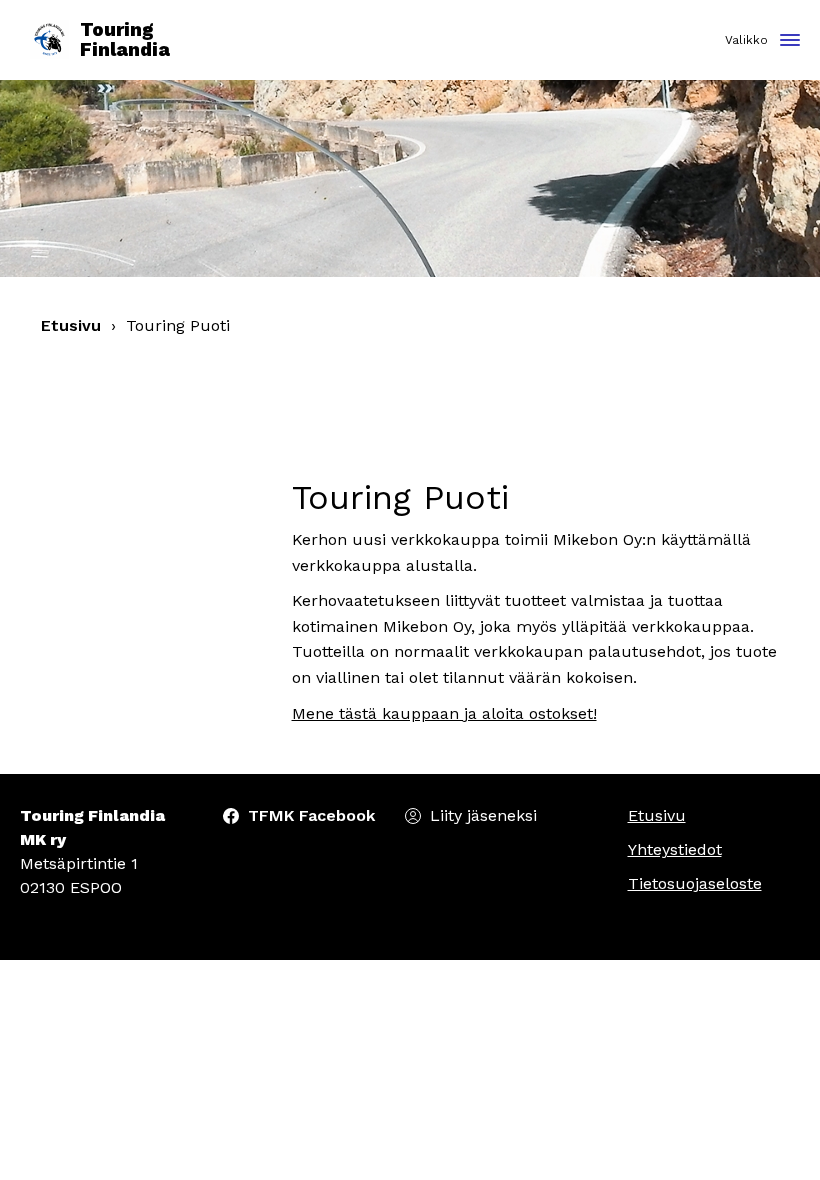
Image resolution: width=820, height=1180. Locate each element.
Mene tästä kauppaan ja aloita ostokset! (444, 713)
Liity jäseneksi (483, 815)
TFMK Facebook (311, 815)
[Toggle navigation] (790, 41)
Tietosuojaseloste (695, 883)
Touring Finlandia (125, 40)
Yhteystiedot (675, 849)
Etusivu (71, 325)
